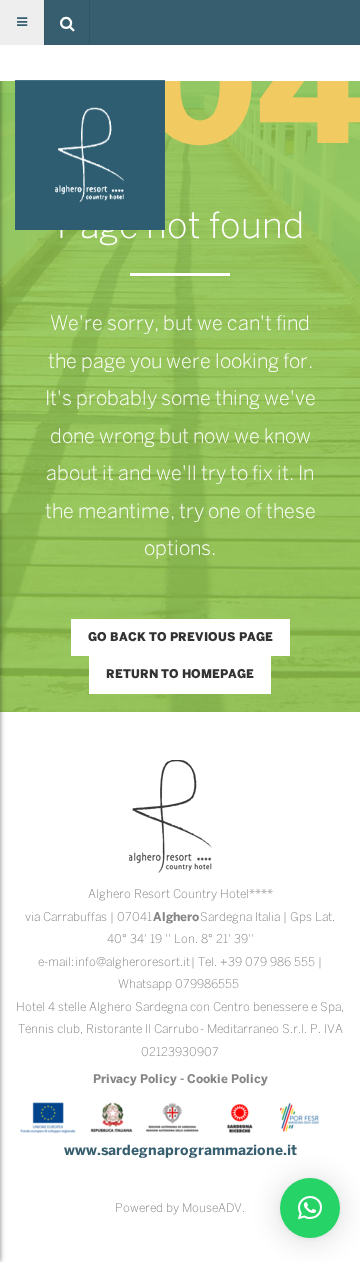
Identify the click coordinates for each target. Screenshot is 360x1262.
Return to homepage (180, 674)
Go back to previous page (180, 637)
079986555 (207, 984)
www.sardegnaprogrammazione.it (180, 1151)
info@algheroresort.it (132, 962)
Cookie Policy (227, 1079)
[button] (67, 22)
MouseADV (212, 1208)
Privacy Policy (135, 1079)
